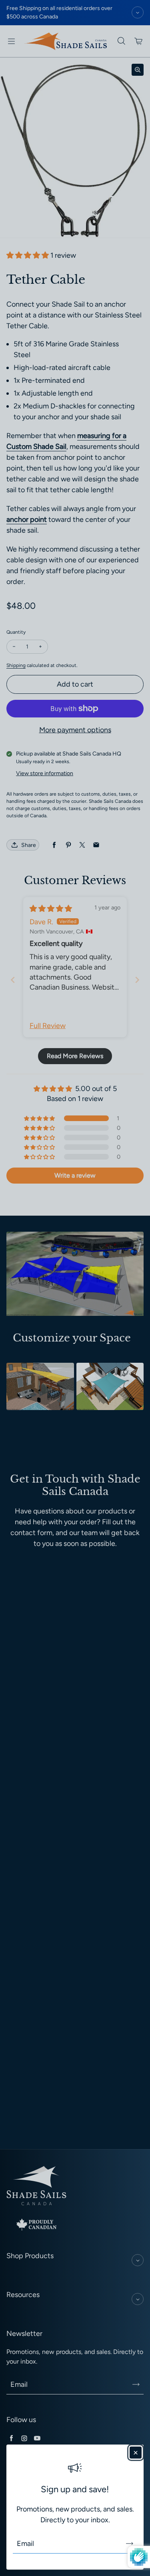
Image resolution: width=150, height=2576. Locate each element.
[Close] (136, 2453)
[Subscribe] (130, 2544)
